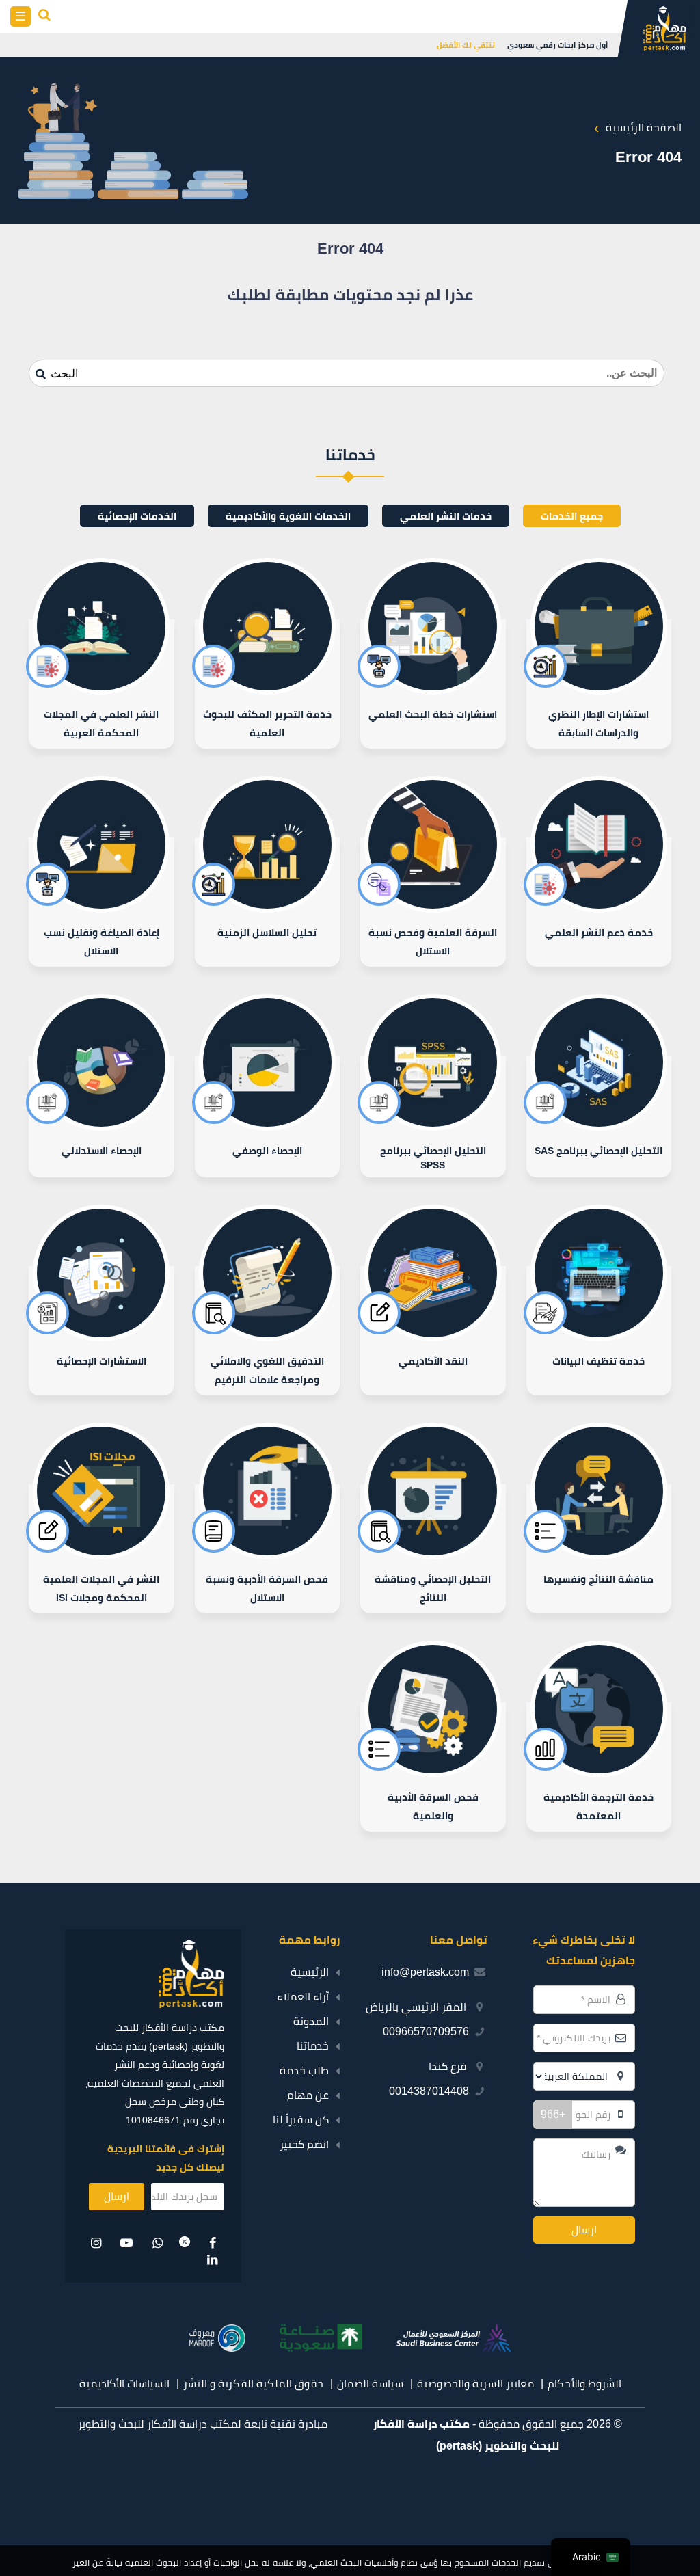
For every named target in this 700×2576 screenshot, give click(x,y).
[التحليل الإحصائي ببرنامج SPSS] (433, 1116)
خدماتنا (313, 2046)
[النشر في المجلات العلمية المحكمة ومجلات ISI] (102, 1549)
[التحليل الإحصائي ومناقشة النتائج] (433, 1549)
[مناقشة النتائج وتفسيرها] (599, 1549)
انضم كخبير (304, 2144)
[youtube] (127, 2243)
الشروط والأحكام (584, 2384)
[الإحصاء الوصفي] (268, 1116)
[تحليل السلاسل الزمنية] (268, 902)
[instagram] (97, 2243)
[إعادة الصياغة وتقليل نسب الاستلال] (102, 902)
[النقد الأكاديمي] (433, 1331)
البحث (63, 374)
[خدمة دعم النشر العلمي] (599, 902)
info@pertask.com (425, 1972)
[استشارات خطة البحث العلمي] (433, 684)
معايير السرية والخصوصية (475, 2384)
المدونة (311, 2021)
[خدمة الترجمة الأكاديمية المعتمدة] (599, 1767)
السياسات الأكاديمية (124, 2384)
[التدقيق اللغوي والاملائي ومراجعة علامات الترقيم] (268, 1331)
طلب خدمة (304, 2070)
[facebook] (212, 2243)
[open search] (45, 16)
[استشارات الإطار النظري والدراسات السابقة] (599, 684)
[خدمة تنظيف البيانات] (599, 1331)
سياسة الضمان (370, 2384)
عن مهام (308, 2095)
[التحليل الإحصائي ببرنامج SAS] (599, 1116)
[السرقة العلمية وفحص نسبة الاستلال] (433, 902)
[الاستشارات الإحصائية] (102, 1331)
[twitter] (185, 2243)
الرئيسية (310, 1972)
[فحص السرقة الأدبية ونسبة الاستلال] (268, 1549)
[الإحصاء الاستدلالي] (102, 1116)
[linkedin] (212, 2260)
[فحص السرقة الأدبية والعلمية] (433, 1767)
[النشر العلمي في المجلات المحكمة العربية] (102, 684)
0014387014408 (429, 2091)
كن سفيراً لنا (301, 2120)
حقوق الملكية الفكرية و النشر (253, 2384)
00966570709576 (426, 2031)
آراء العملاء (303, 1997)
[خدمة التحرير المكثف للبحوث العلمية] (268, 684)
